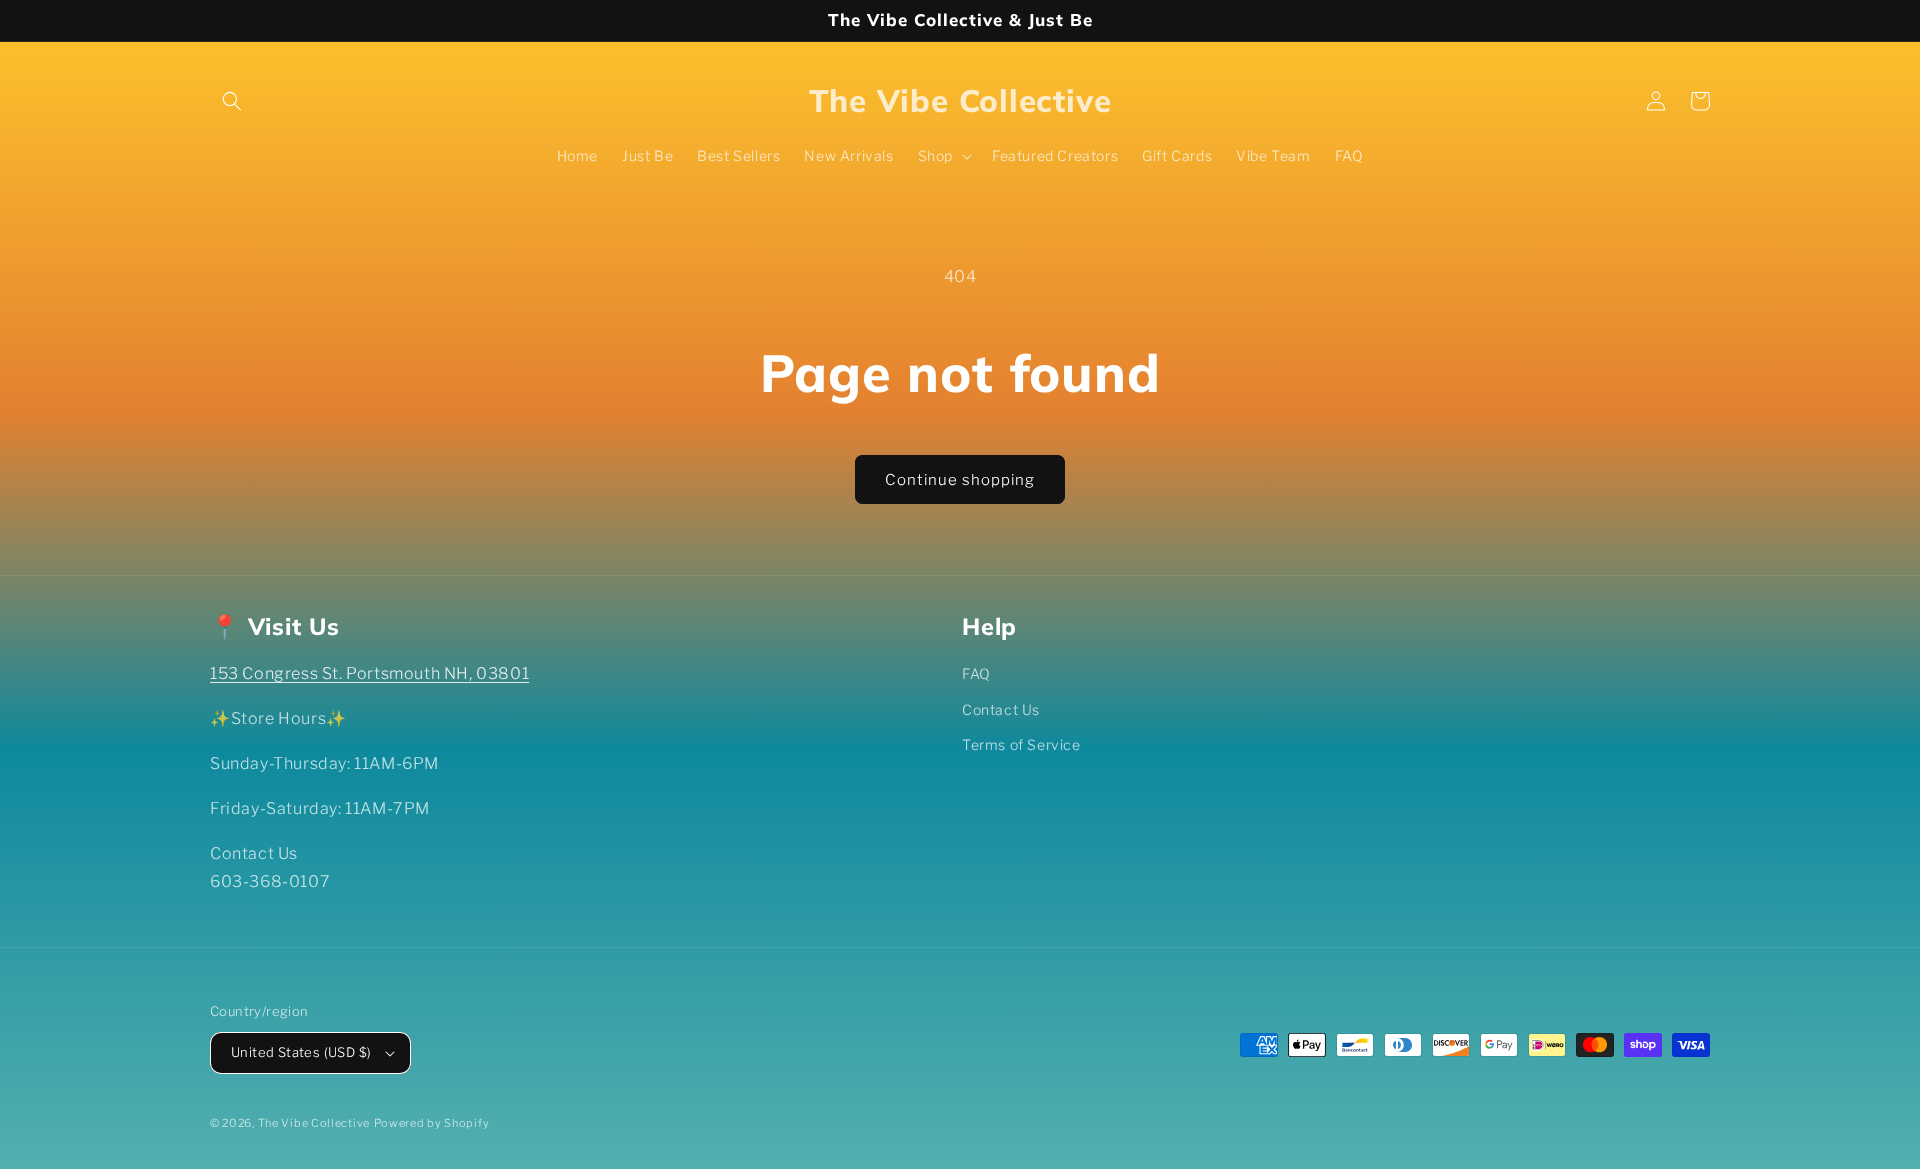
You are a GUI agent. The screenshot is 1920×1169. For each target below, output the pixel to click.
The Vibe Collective (314, 1123)
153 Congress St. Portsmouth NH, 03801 (369, 673)
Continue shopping (960, 480)
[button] (232, 101)
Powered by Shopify (432, 1123)
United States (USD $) (301, 1052)
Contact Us (1001, 709)
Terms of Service (1021, 744)
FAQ (976, 673)
